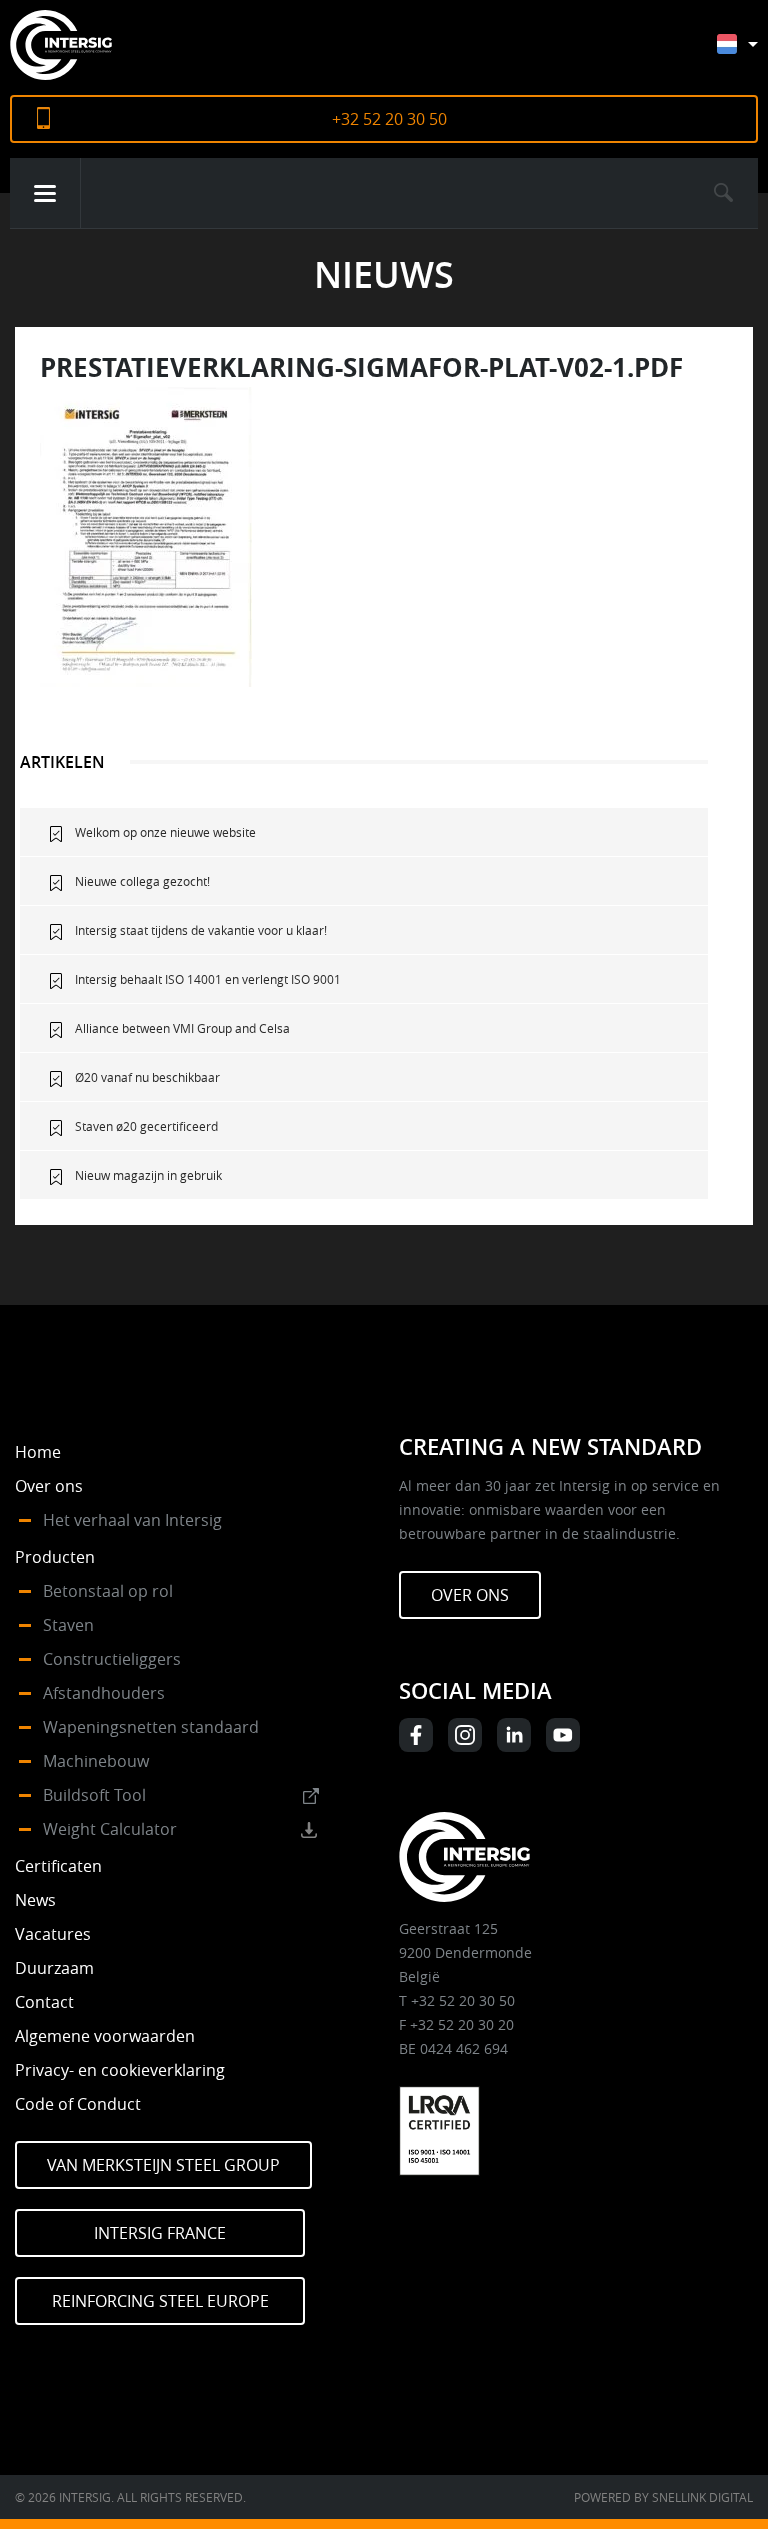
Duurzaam (54, 1968)
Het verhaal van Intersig (132, 1520)
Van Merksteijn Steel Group (163, 2165)
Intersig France (160, 2233)
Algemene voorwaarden (105, 2036)
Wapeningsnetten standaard (151, 1727)
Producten (55, 1557)
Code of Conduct (78, 2104)
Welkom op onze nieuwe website (165, 832)
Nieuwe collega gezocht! (142, 881)
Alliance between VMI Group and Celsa (182, 1028)
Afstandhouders (104, 1693)
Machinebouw (96, 1761)
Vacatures (53, 1934)
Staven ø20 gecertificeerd (146, 1126)
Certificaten (58, 1866)
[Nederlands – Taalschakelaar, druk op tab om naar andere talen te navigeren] (752, 53)
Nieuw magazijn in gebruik (148, 1175)
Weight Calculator (110, 1829)
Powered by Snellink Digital (663, 2497)
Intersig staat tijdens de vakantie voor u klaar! (201, 930)
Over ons (49, 1486)
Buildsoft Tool (94, 1795)
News (35, 1900)
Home (38, 1452)
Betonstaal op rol (108, 1591)
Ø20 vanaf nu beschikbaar (147, 1077)
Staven (68, 1625)
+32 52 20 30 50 (389, 119)
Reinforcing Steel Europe (160, 2301)
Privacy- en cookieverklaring (120, 2070)
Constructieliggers (112, 1659)
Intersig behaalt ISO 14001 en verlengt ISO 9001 (208, 979)
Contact (44, 2002)
